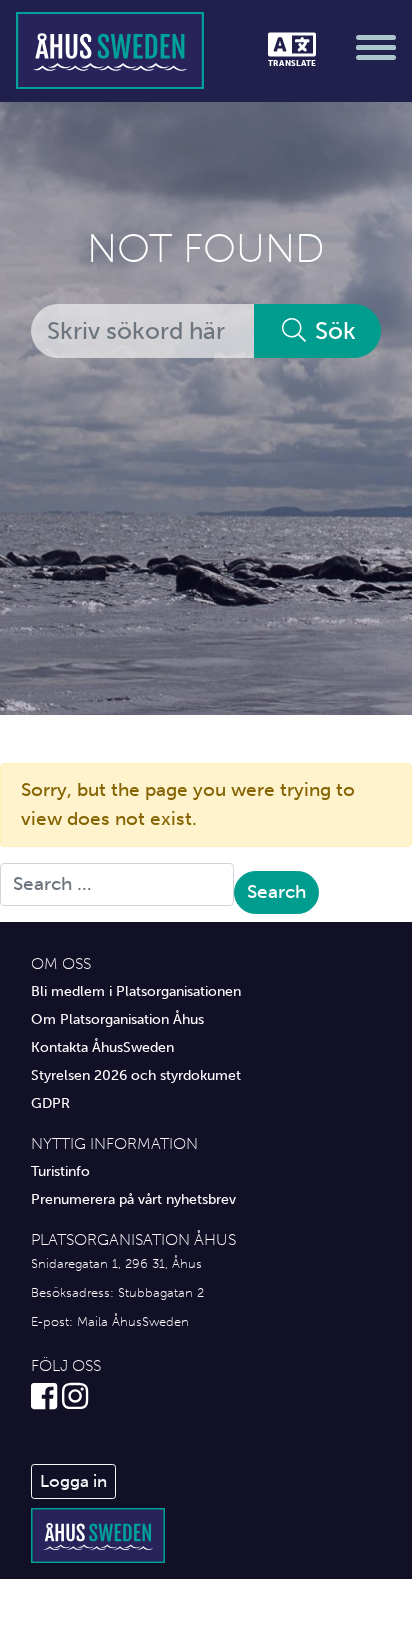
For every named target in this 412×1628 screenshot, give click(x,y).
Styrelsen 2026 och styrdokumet (136, 1075)
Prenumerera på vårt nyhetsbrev (133, 1199)
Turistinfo (60, 1171)
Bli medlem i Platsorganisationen (136, 991)
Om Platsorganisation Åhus (117, 1019)
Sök (332, 330)
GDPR (50, 1103)
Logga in (73, 1481)
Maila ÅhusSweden (133, 1321)
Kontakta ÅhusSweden (102, 1047)
